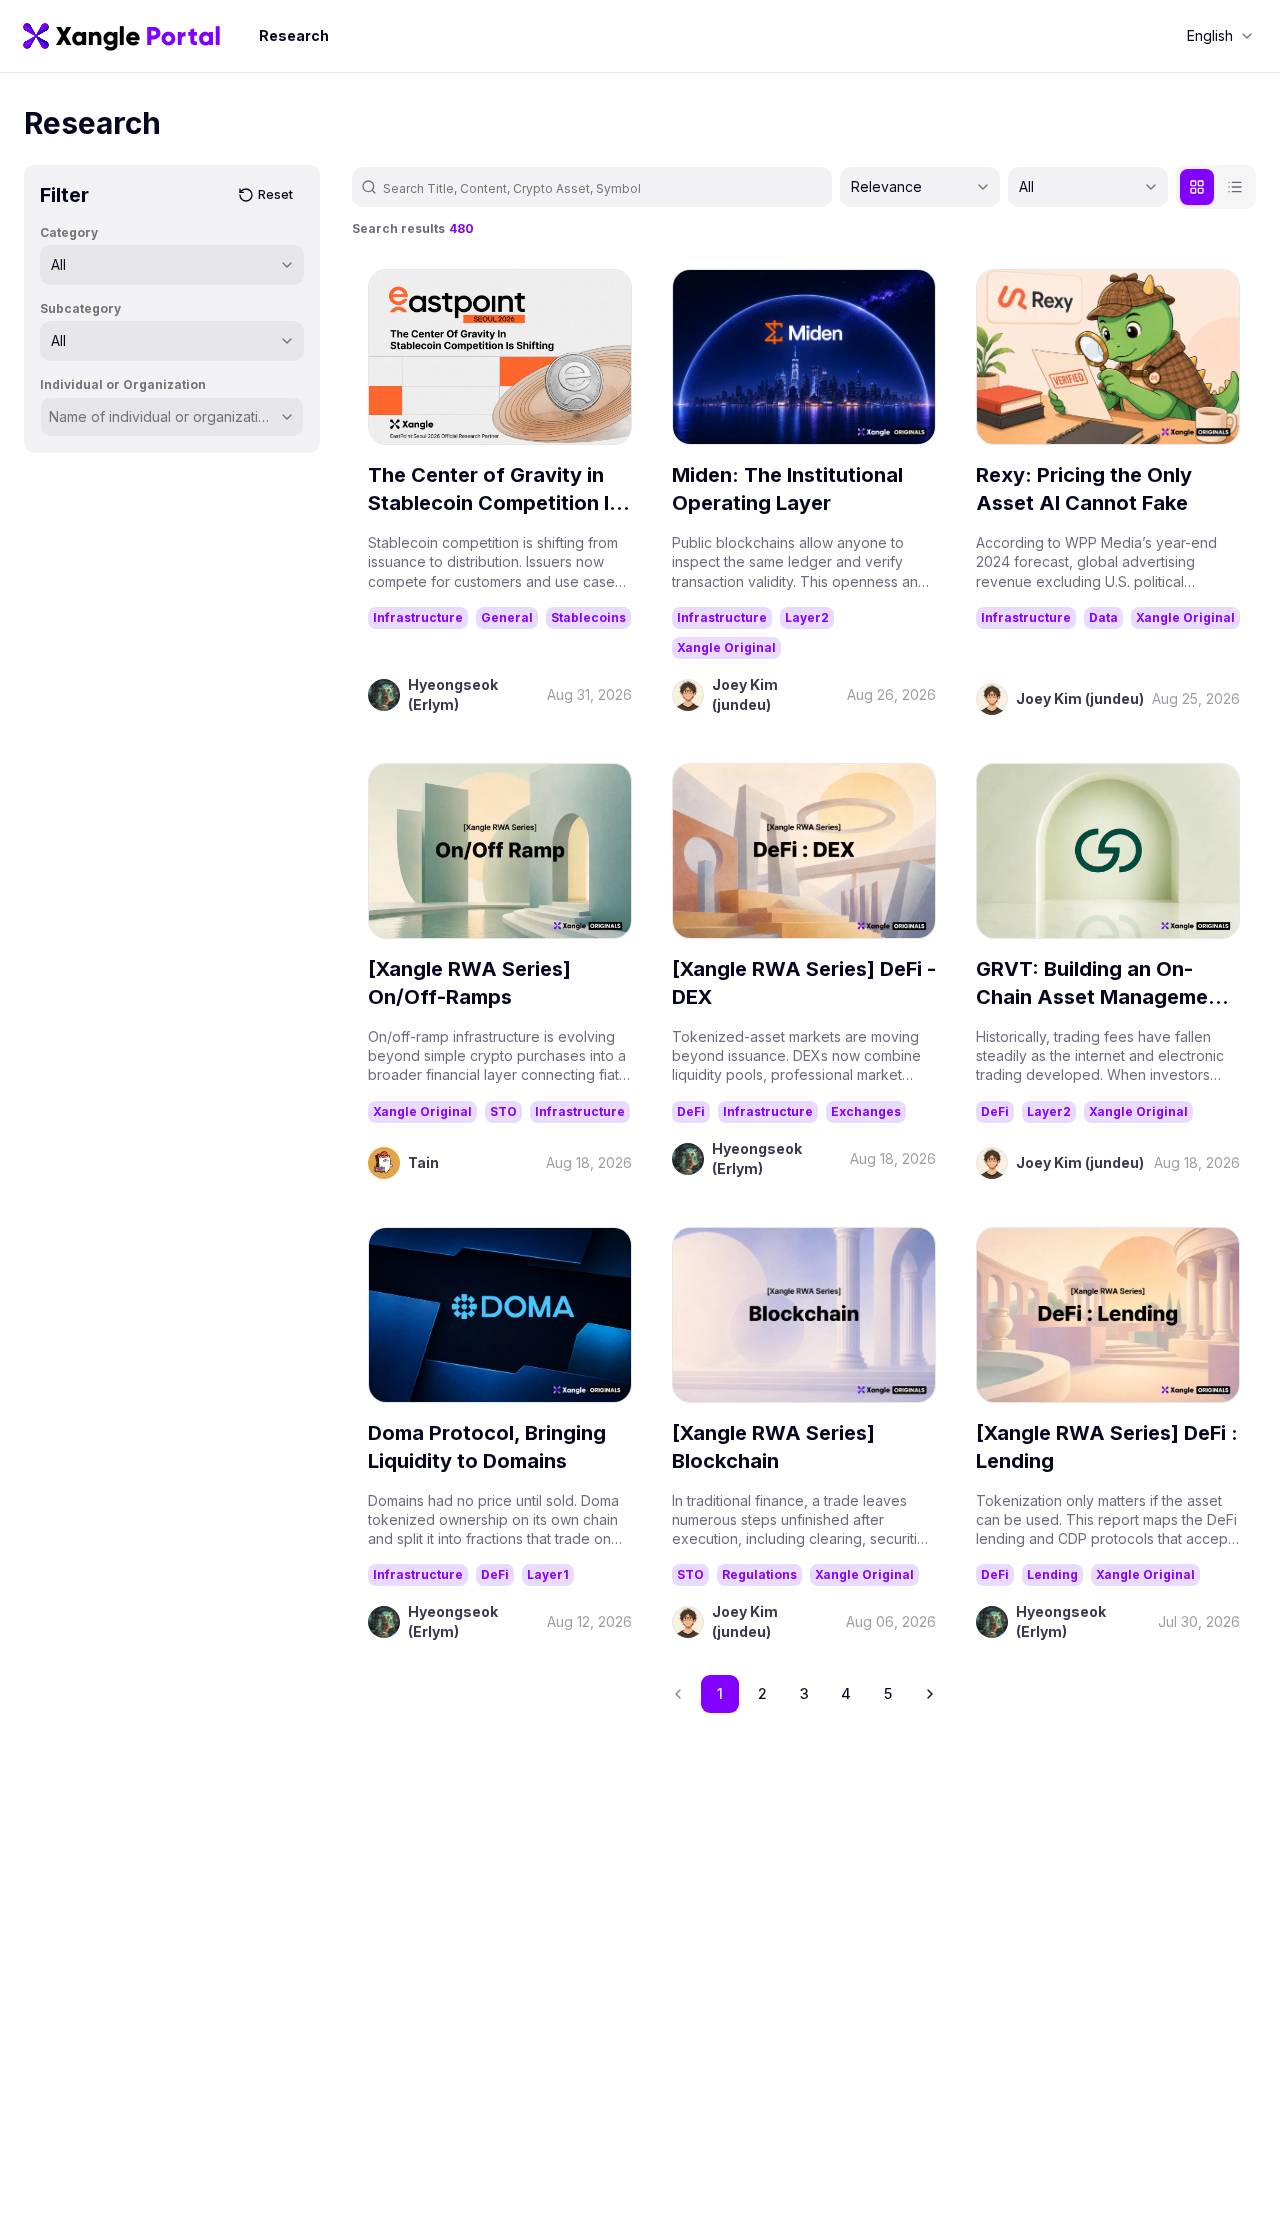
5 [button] (888, 1693)
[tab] (1197, 187)
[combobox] (1220, 36)
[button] (930, 1694)
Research (294, 35)
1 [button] (720, 1693)
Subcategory (80, 308)
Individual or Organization (123, 384)
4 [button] (846, 1693)
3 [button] (804, 1693)
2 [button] (762, 1693)
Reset (275, 194)
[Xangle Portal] (121, 36)
